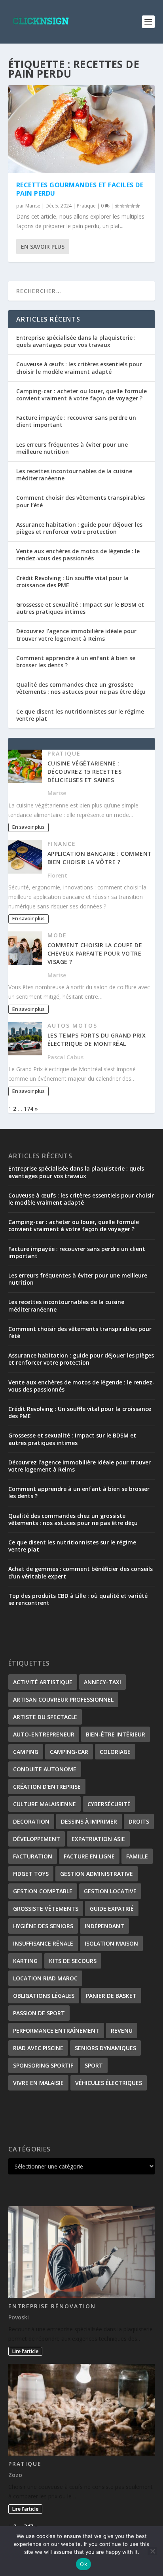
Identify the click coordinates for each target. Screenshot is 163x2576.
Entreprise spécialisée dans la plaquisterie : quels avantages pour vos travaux (76, 341)
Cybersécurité (109, 1804)
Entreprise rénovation (52, 2306)
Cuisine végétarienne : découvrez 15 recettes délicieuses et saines (85, 772)
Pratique (86, 206)
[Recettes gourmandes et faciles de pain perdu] (82, 129)
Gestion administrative (97, 1874)
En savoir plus (43, 247)
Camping (26, 1752)
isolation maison (111, 1943)
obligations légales (44, 1996)
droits (139, 1821)
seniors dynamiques (105, 2048)
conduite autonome (45, 1769)
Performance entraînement (56, 2031)
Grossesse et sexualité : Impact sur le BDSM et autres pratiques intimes (80, 608)
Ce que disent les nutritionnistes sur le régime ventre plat (80, 715)
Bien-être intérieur (116, 1734)
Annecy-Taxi (102, 1682)
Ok (83, 2564)
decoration (31, 1821)
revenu (122, 2031)
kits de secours (73, 1961)
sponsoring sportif (43, 2065)
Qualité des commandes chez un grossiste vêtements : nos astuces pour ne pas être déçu (81, 688)
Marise (33, 206)
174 (28, 1109)
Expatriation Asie (98, 1839)
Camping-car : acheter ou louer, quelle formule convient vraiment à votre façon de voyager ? (81, 395)
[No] (152, 2551)
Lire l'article (25, 2351)
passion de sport (39, 2013)
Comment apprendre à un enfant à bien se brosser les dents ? (76, 662)
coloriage (115, 1752)
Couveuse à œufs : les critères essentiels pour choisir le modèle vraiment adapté (79, 368)
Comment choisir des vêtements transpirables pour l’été (81, 501)
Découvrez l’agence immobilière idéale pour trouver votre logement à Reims (76, 635)
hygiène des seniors (43, 1926)
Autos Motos (73, 1025)
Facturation (33, 1856)
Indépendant (104, 1926)
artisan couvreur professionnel (63, 1699)
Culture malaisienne (45, 1804)
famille (137, 1856)
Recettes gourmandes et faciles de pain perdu (80, 189)
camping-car (69, 1752)
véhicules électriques (109, 2083)
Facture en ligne (89, 1856)
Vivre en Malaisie (38, 2083)
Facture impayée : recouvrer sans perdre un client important (76, 421)
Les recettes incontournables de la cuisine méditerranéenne (74, 475)
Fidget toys (31, 1874)
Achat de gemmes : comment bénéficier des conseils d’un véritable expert (81, 1572)
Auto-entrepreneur (44, 1734)
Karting (25, 1961)
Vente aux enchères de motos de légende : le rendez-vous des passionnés (78, 555)
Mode (57, 935)
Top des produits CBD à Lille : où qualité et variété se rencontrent (78, 1599)
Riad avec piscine (38, 2048)
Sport (94, 2065)
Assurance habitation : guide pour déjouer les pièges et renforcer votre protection (79, 528)
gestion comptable (43, 1891)
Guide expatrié (112, 1909)
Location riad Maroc (45, 1978)
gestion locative (110, 1891)
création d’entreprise (47, 1787)
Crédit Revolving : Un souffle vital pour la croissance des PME (72, 582)
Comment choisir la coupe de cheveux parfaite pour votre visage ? (95, 953)
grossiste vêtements (46, 1909)
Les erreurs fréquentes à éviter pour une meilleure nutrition (72, 448)
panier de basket (111, 1996)
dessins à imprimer (89, 1821)
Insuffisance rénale (43, 1943)
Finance (62, 844)
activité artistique (43, 1682)
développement (37, 1839)
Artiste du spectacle (45, 1717)
